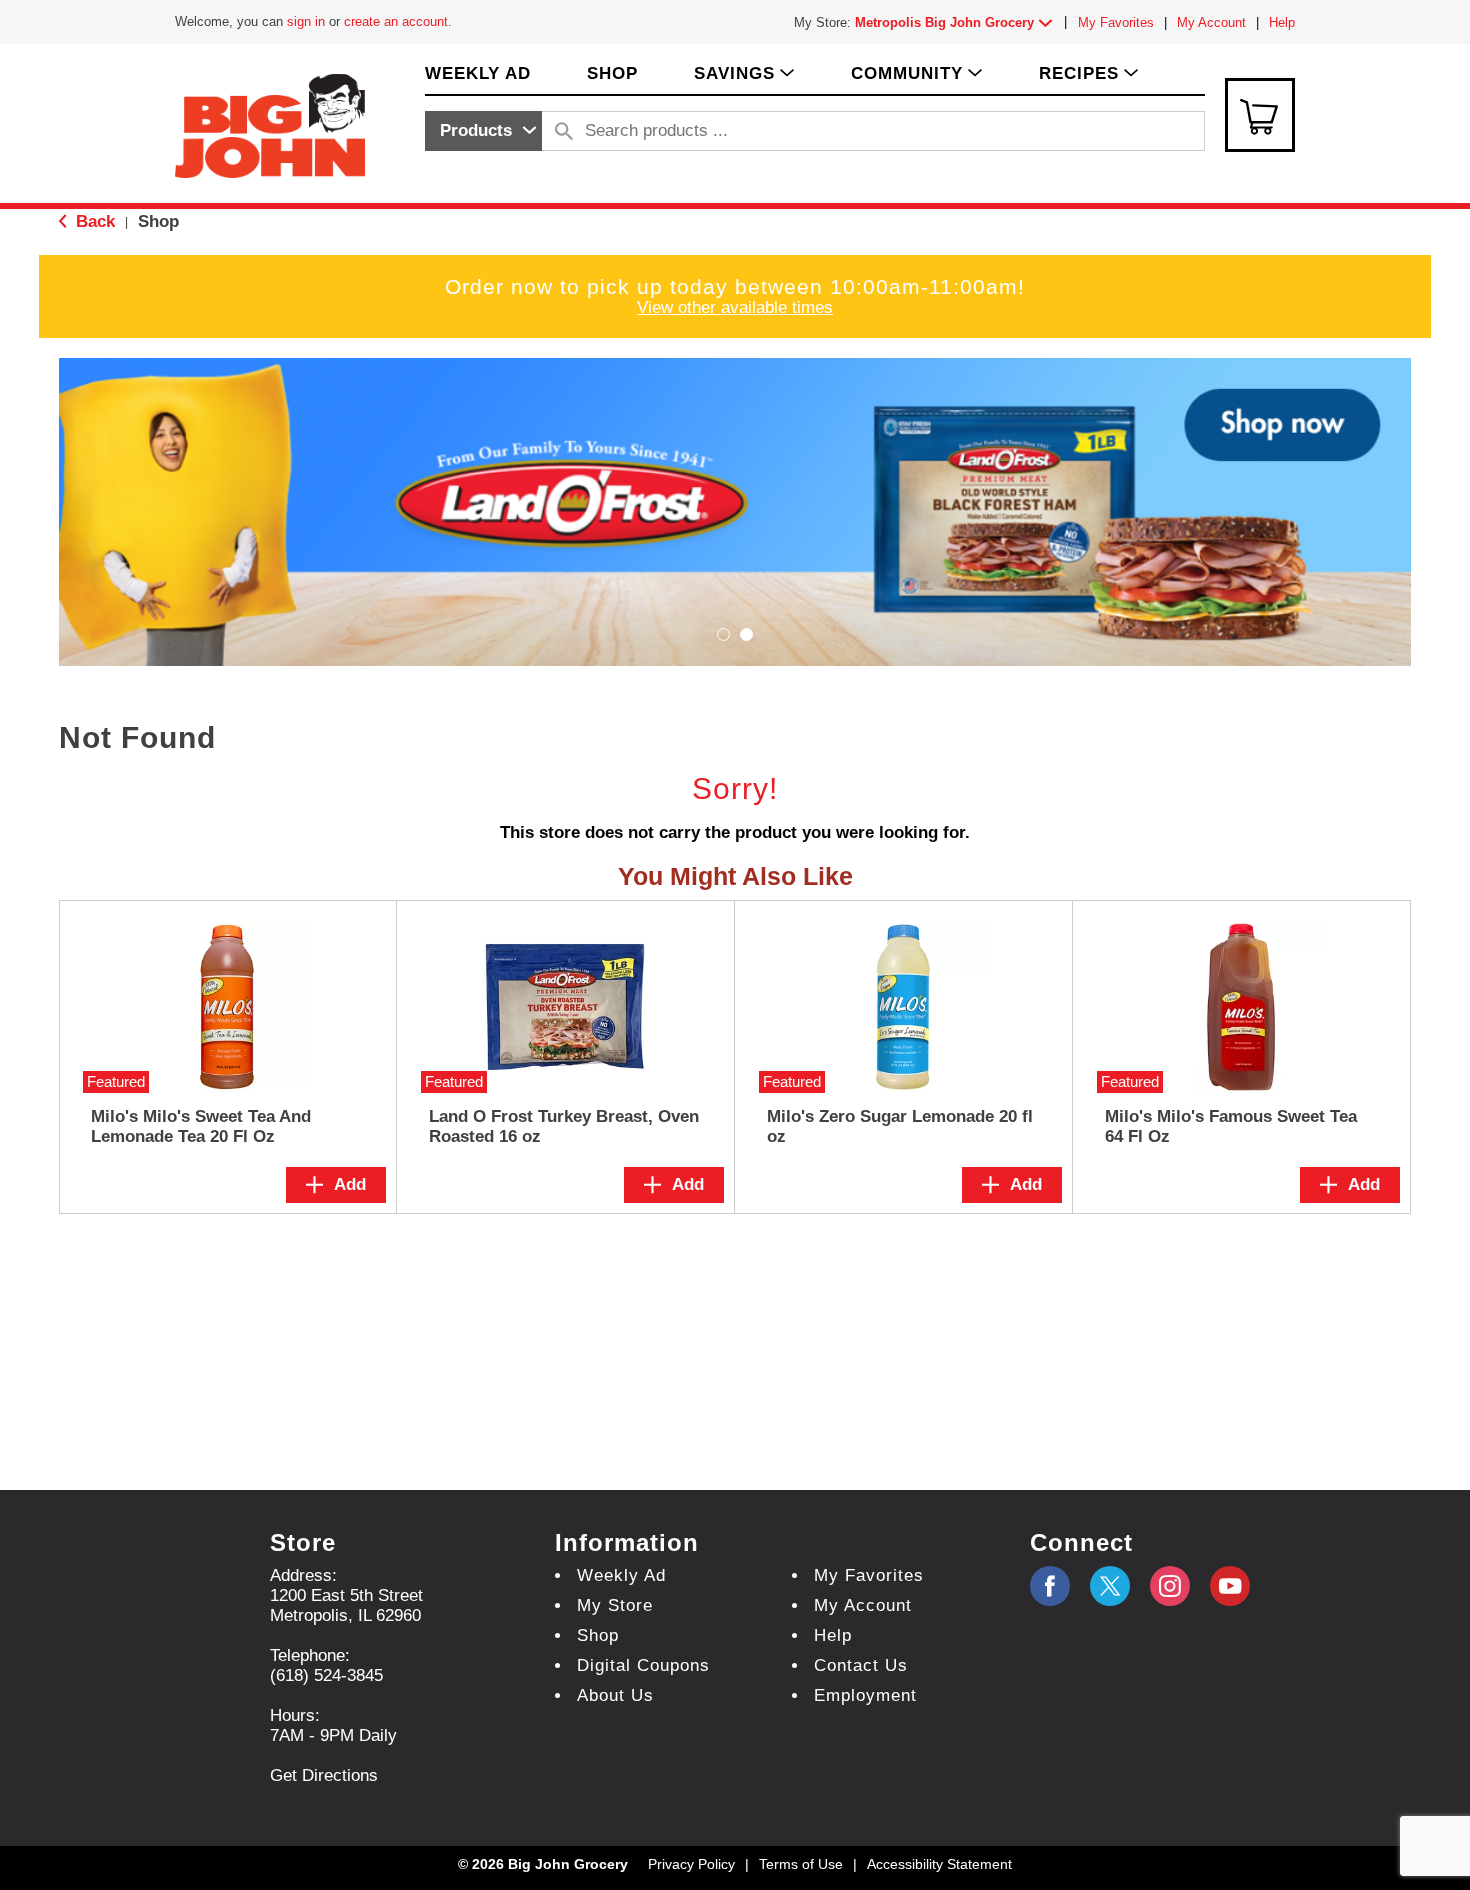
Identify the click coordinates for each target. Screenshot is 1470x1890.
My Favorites (1116, 22)
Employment (865, 1695)
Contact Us (861, 1665)
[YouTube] (1170, 1586)
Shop (158, 221)
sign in (306, 21)
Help (1282, 22)
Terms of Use (801, 1864)
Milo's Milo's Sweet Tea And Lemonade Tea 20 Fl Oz (201, 1126)
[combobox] (483, 131)
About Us (615, 1695)
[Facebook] (1050, 1586)
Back (93, 221)
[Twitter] (1110, 1586)
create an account (396, 21)
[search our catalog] (564, 131)
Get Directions (324, 1775)
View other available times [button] (735, 307)
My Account (1211, 22)
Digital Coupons (643, 1665)
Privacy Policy (691, 1864)
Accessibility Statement (939, 1864)
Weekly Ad (621, 1575)
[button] (958, 22)
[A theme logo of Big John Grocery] (270, 124)
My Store (615, 1605)
